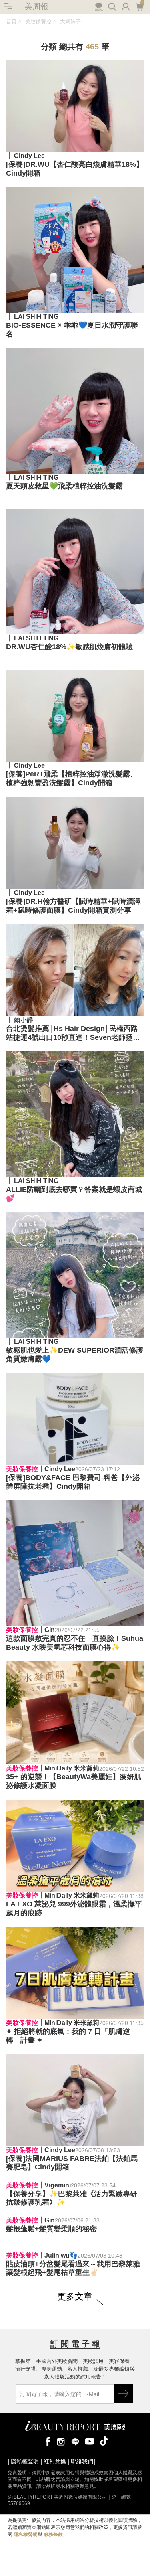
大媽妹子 (70, 21)
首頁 (11, 21)
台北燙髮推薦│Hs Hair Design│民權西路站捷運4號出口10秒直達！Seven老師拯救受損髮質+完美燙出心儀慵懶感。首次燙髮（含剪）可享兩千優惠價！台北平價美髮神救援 (74, 1033)
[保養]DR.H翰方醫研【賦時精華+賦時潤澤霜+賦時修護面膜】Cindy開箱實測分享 (73, 906)
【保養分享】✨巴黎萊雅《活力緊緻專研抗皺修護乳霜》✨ (72, 2324)
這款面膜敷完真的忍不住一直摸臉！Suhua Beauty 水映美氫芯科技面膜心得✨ (75, 1643)
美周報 (36, 6)
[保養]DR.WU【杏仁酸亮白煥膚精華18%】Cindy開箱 (75, 169)
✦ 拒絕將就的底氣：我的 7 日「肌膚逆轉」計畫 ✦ (68, 2036)
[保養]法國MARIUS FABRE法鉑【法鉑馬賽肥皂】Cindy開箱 (72, 2163)
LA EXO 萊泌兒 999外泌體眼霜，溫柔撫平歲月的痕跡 (74, 1908)
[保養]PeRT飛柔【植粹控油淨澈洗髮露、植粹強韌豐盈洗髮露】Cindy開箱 (72, 778)
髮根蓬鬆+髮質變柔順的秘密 (51, 2480)
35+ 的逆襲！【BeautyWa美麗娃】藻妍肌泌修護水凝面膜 (74, 1781)
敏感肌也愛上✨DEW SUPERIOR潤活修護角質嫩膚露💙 (75, 1355)
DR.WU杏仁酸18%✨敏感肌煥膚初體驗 (69, 647)
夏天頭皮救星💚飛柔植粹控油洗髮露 (64, 486)
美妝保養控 (38, 21)
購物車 (139, 6)
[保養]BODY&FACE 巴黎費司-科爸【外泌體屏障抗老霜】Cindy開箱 (73, 1482)
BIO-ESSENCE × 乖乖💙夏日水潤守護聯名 (72, 330)
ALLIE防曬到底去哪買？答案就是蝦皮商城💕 (74, 1194)
